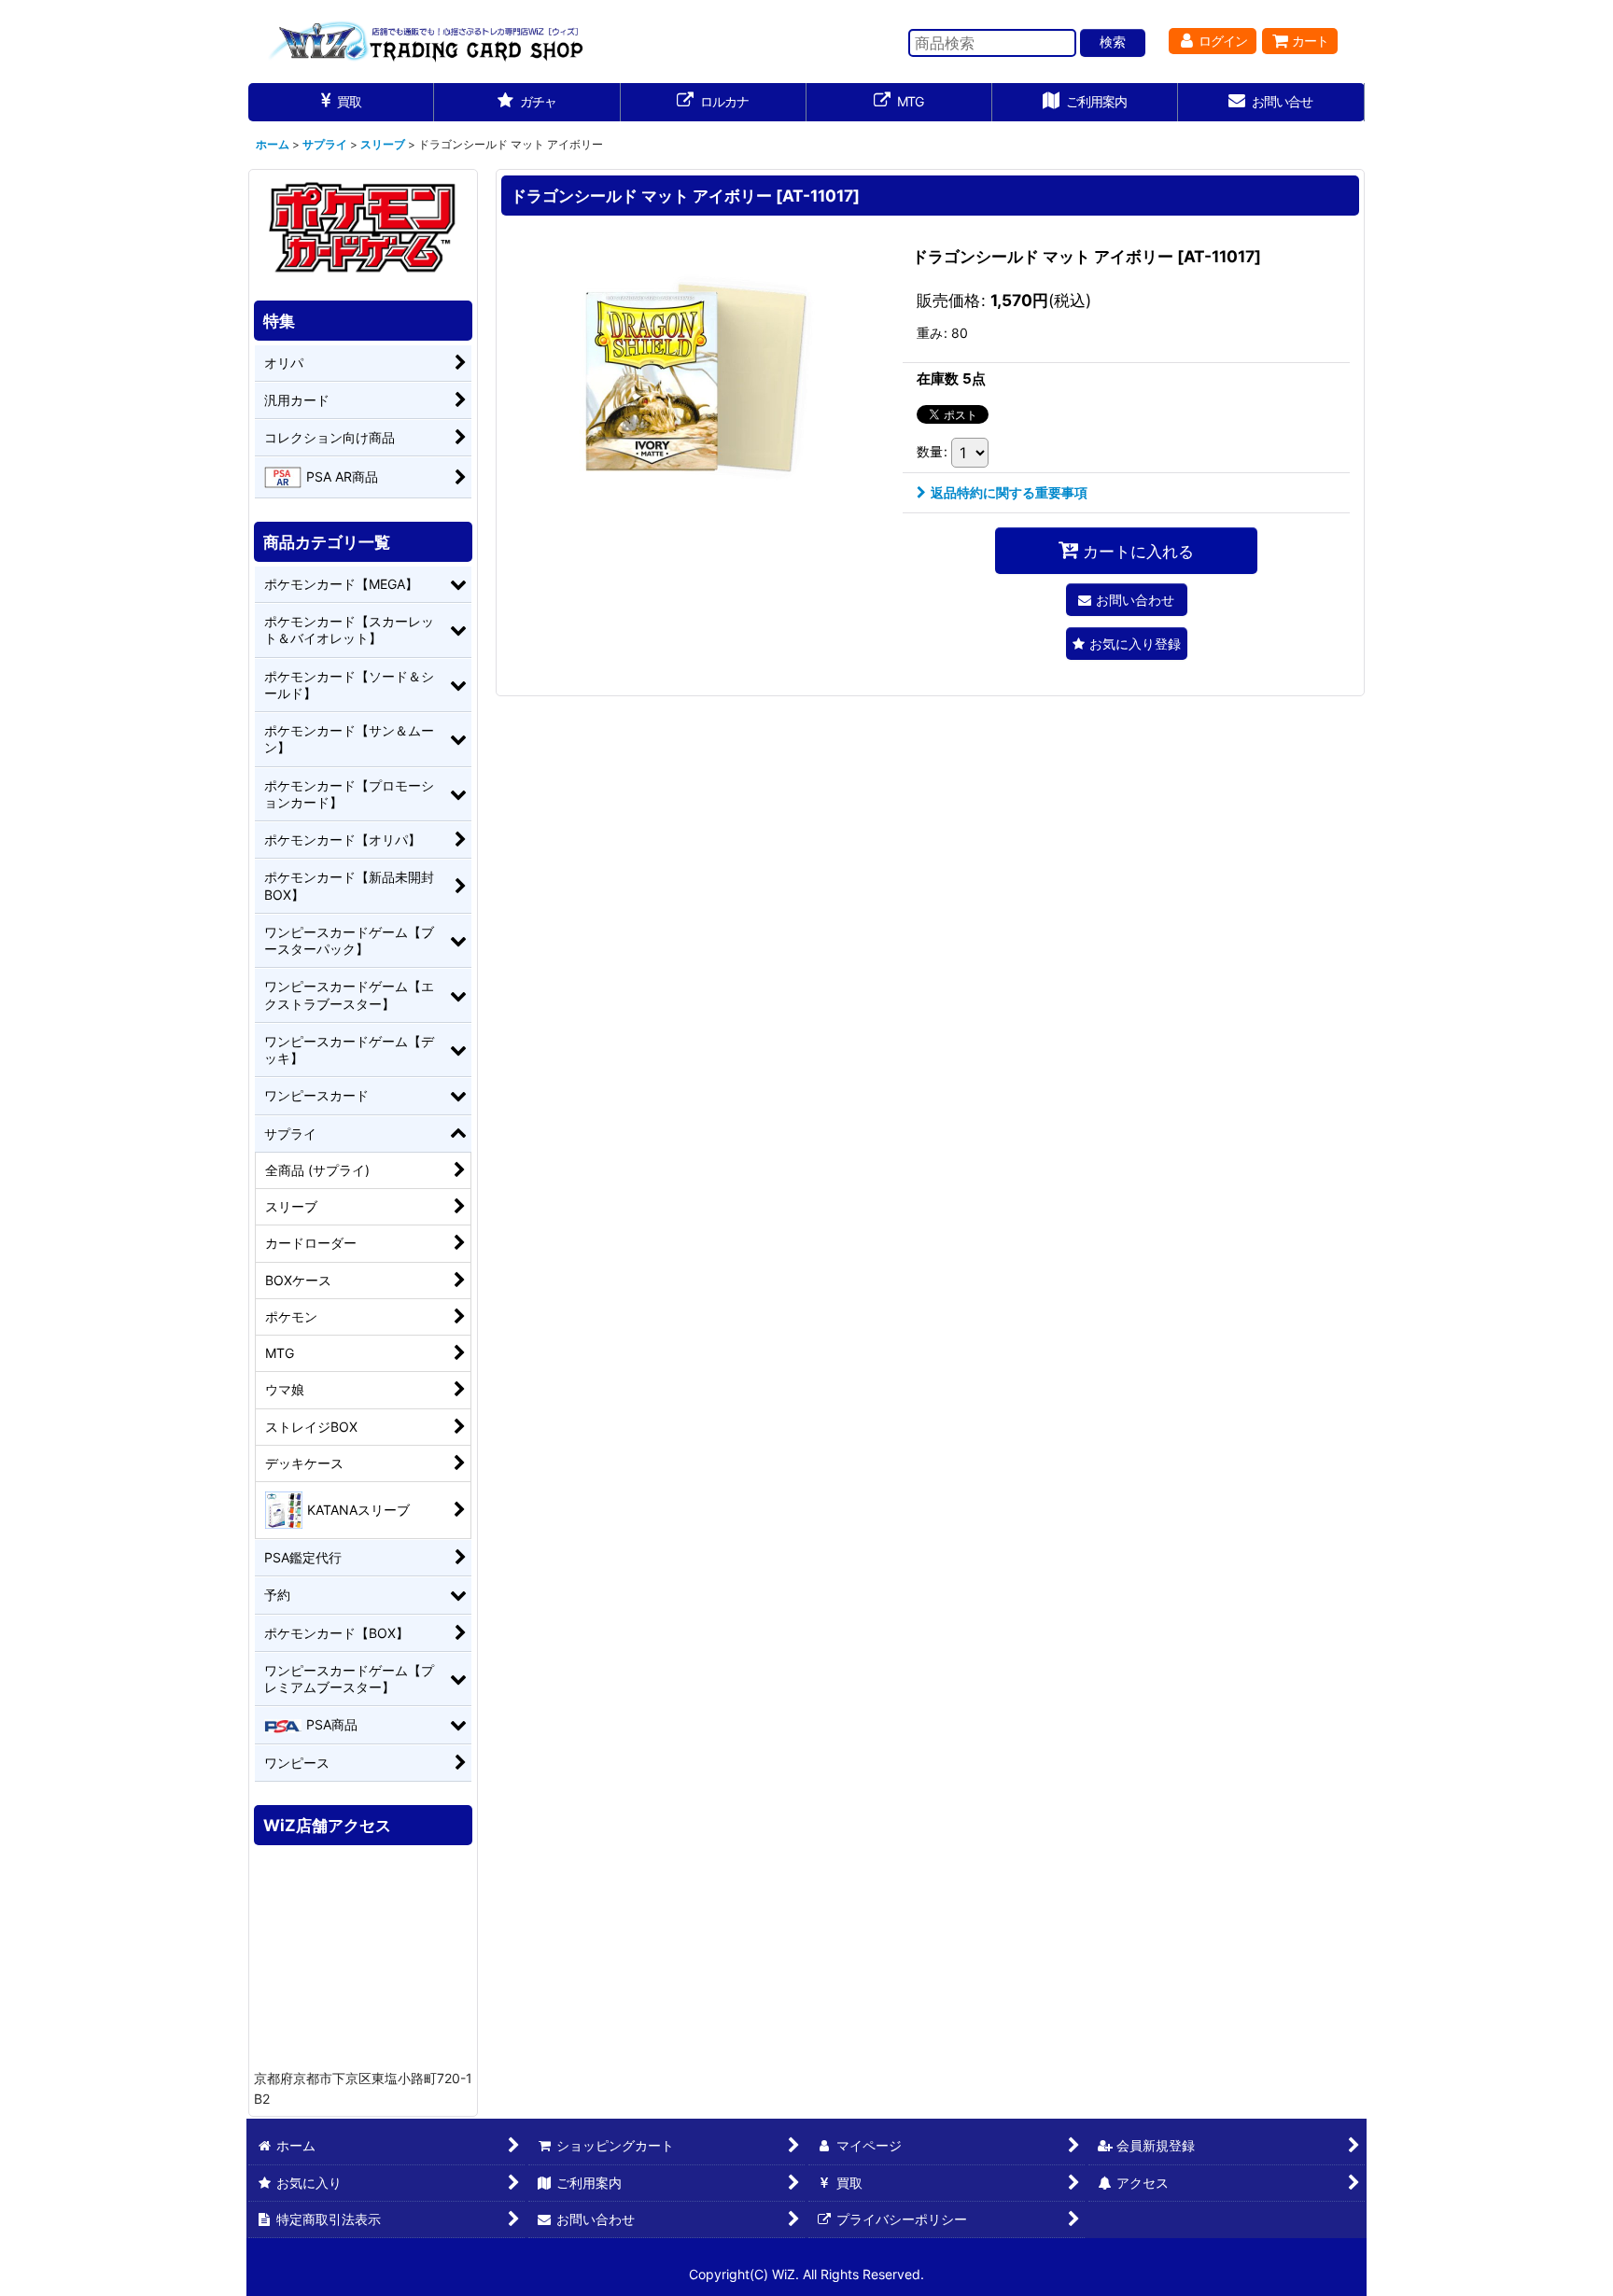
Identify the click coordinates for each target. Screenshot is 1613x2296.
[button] (1127, 644)
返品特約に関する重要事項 (1009, 492)
